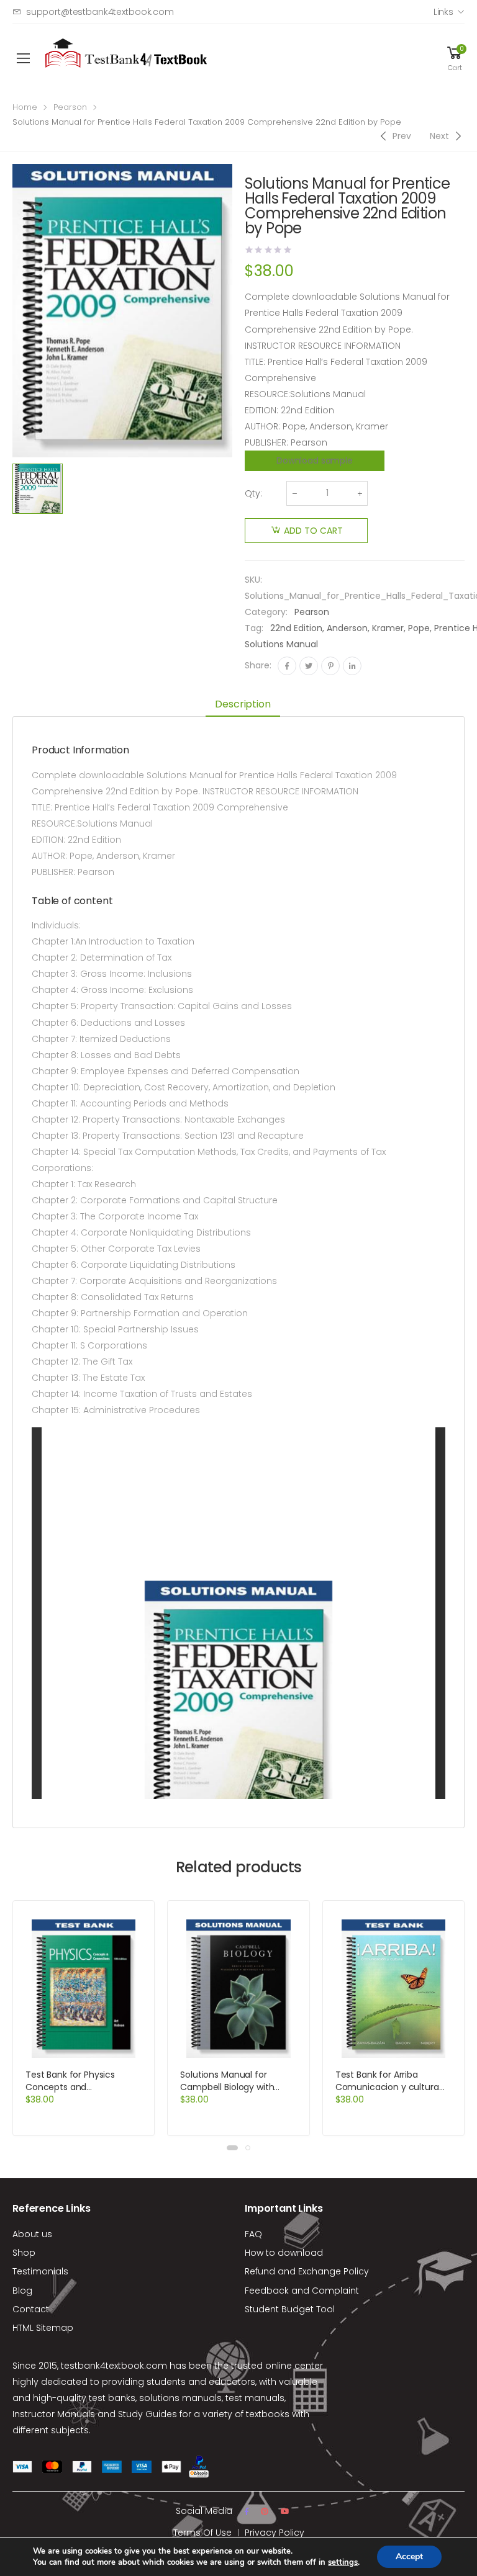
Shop (24, 2253)
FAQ (253, 2234)
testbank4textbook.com (114, 2366)
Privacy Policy (275, 2533)
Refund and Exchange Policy (307, 2271)
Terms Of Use (202, 2533)
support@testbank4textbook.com (100, 12)
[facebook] (247, 2511)
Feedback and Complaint (302, 2291)
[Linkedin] (352, 666)
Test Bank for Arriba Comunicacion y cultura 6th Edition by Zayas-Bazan (393, 2087)
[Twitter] (309, 666)
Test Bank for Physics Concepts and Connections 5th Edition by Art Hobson (83, 2093)
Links (443, 12)
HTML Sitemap (43, 2328)
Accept (409, 2556)
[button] (232, 2148)
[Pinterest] (330, 666)
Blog (22, 2291)
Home (25, 107)
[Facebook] (287, 666)
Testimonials (40, 2271)
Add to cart (313, 531)
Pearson (70, 107)
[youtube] (285, 2511)
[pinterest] (265, 2511)
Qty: (253, 493)
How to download (284, 2253)
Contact (31, 2309)
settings (343, 2562)
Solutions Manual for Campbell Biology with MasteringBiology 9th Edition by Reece (227, 2093)
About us (32, 2234)
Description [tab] (243, 704)
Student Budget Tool (290, 2309)
